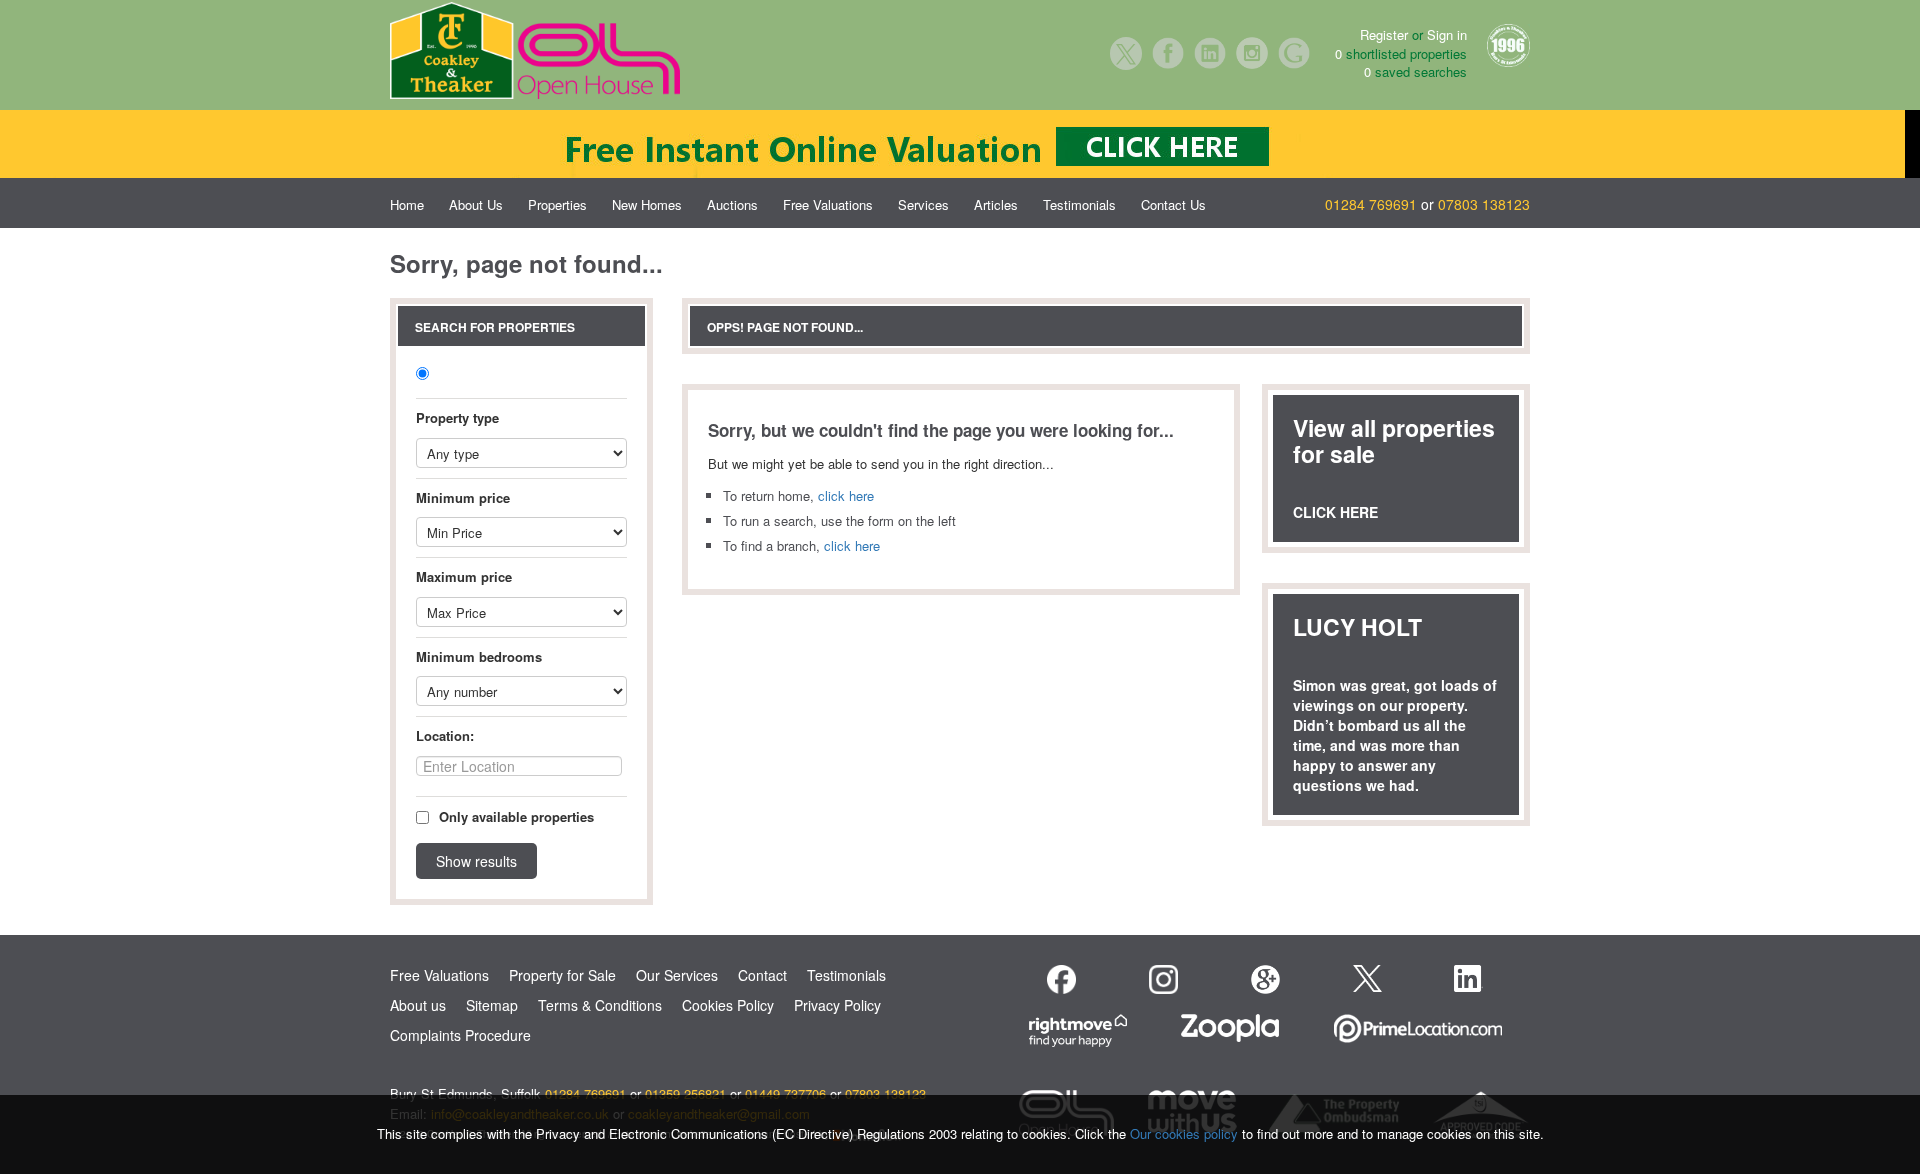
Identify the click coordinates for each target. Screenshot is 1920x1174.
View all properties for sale (1394, 440)
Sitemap (492, 1005)
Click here (1335, 512)
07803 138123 (1484, 204)
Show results (476, 861)
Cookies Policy (728, 1005)
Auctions (732, 204)
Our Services (677, 975)
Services (923, 204)
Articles (996, 204)
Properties (557, 204)
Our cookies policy (1186, 1133)
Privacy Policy (837, 1005)
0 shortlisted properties (1401, 54)
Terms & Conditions (600, 1005)
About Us (476, 204)
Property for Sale (562, 975)
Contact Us (1173, 204)
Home (407, 204)
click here (846, 495)
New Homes (647, 204)
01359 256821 (685, 1093)
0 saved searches (1415, 72)
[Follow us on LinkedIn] (1468, 978)
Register (1384, 34)
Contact (762, 975)
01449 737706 (785, 1093)
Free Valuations (828, 204)
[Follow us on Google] (1265, 979)
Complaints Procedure (460, 1035)
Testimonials (1079, 204)
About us (418, 1005)
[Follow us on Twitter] (1367, 976)
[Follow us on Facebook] (1061, 979)
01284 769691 (1371, 204)
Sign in (1447, 34)
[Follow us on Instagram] (1163, 979)
